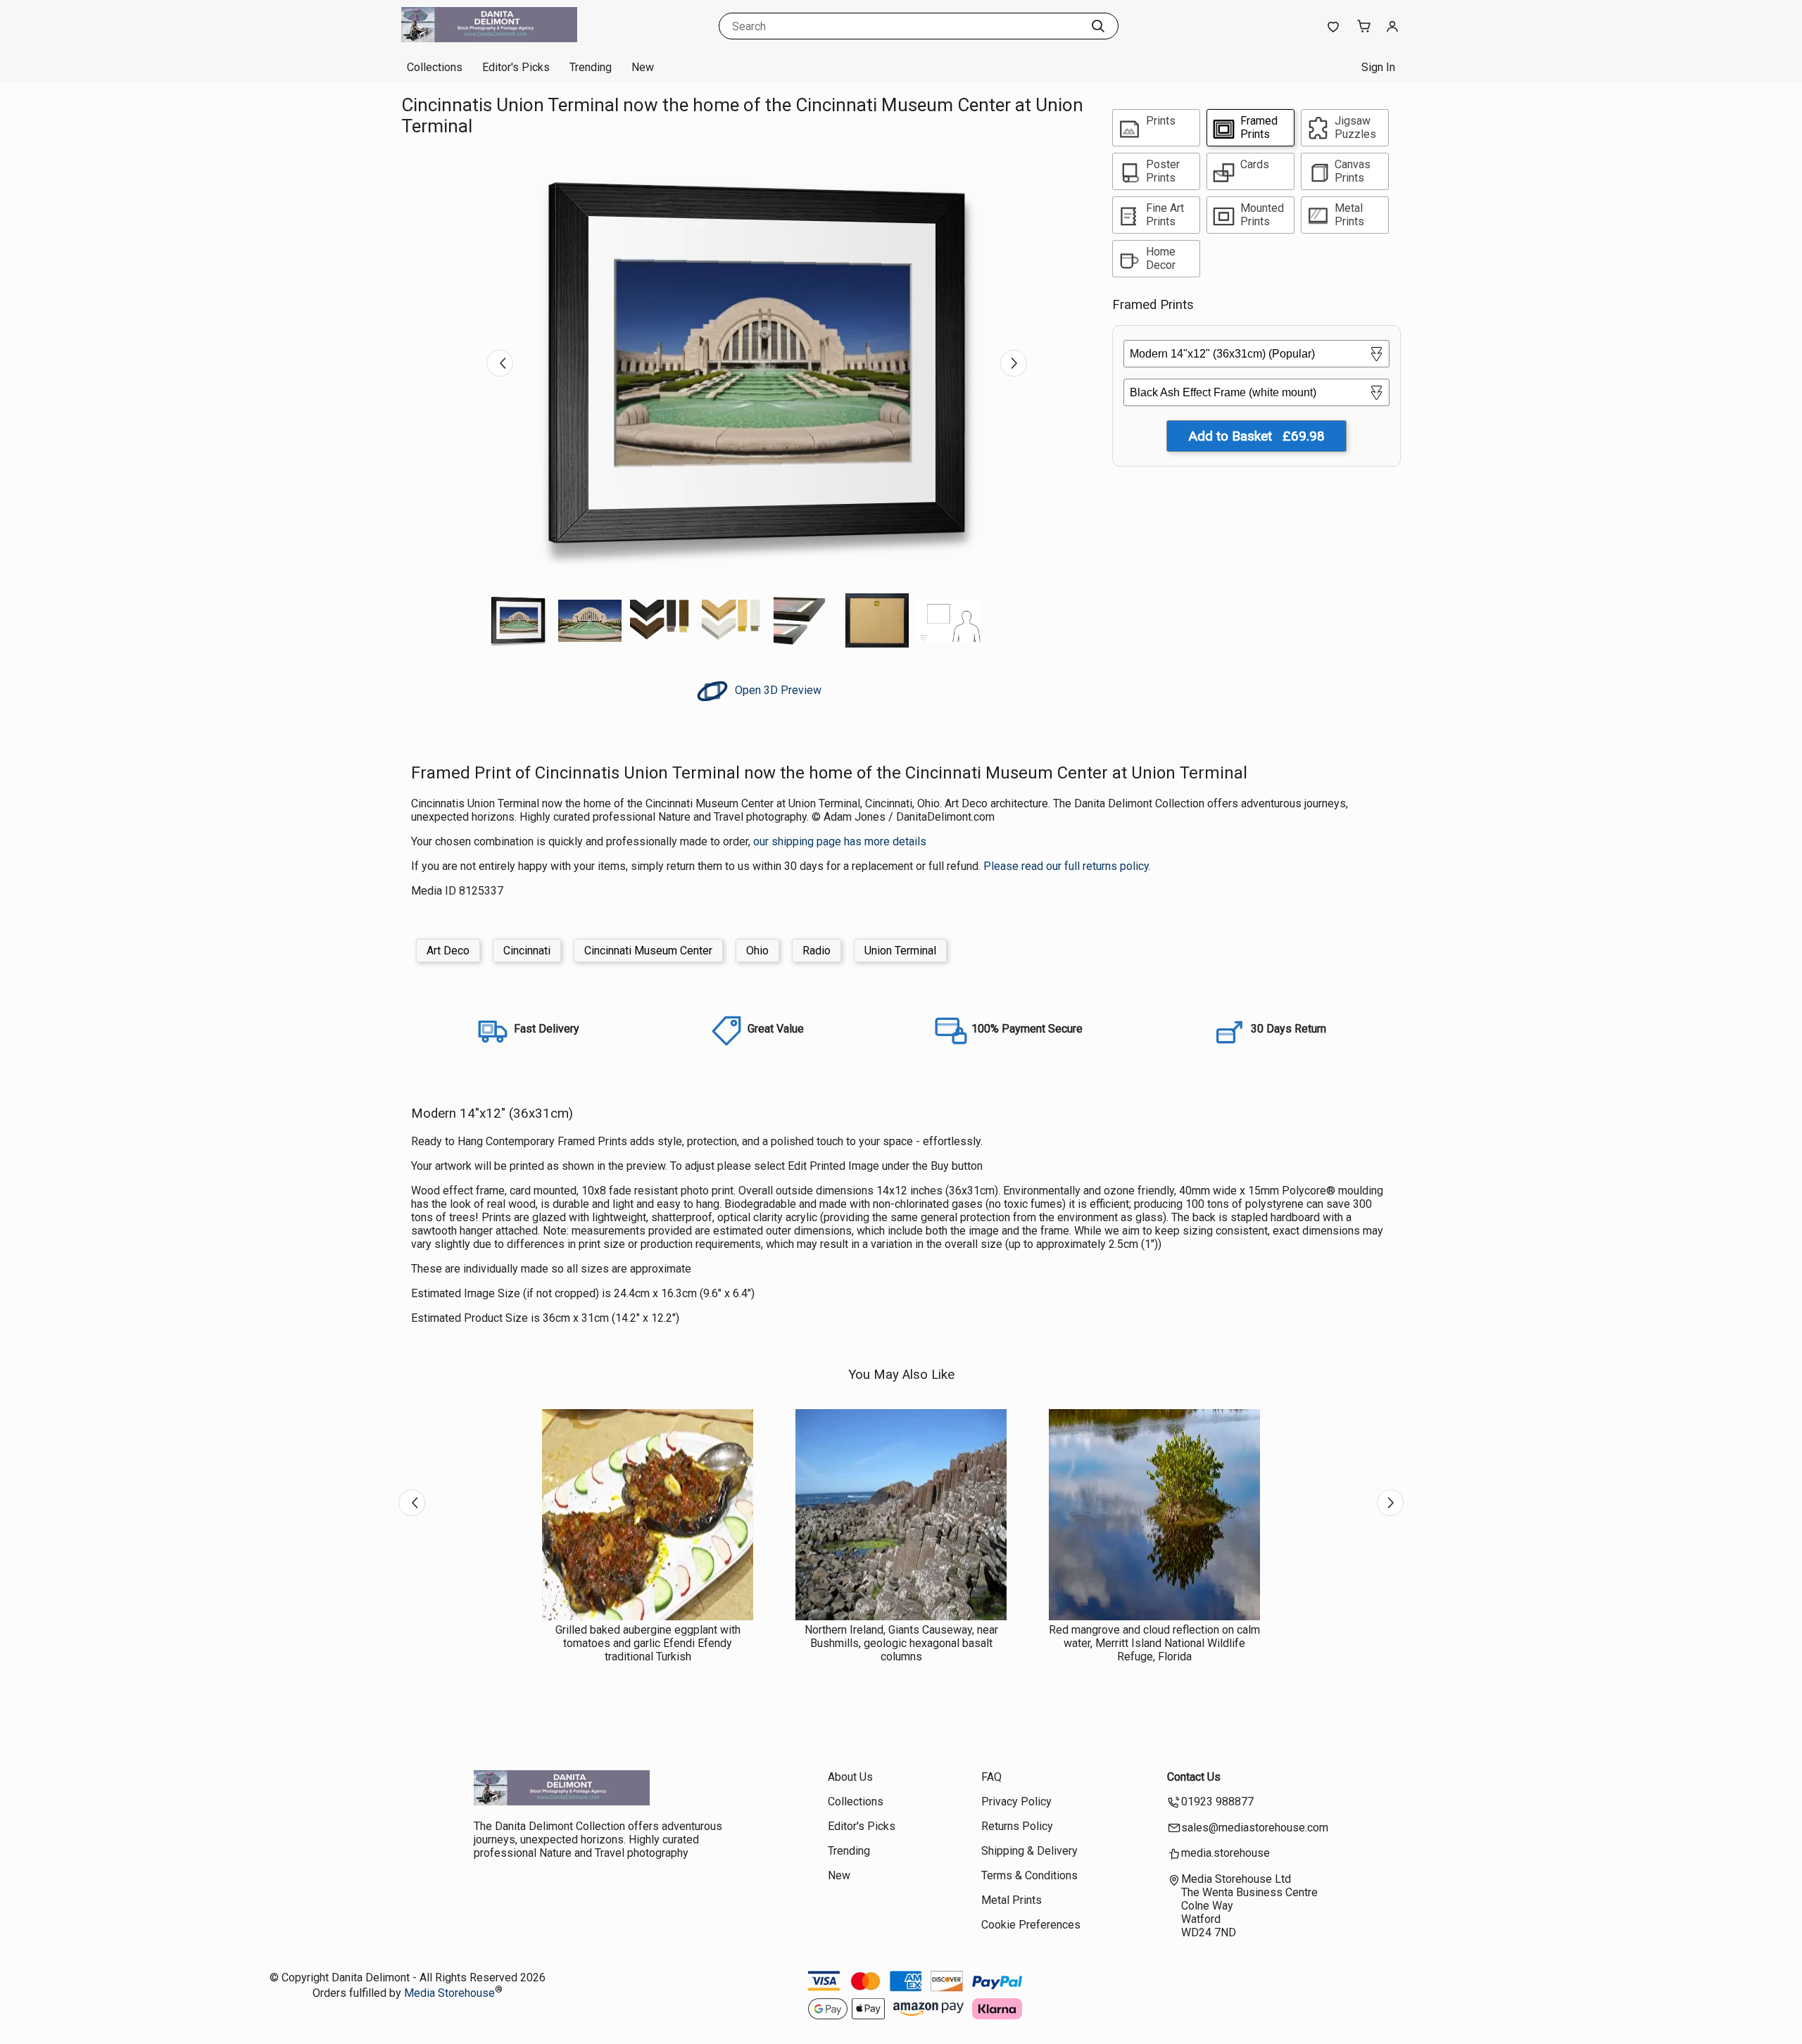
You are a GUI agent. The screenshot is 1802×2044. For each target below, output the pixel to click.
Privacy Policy (1016, 1802)
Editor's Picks (516, 67)
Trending (591, 67)
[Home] (489, 38)
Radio (817, 951)
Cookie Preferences (1031, 1925)
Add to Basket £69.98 (1256, 436)
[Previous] (500, 363)
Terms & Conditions (1029, 1875)
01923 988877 (1217, 1802)
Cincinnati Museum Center (648, 951)
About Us (850, 1777)
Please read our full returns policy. (1067, 866)
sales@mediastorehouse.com (1255, 1828)
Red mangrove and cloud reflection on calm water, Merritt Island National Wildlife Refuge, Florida (1154, 1643)
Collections (435, 67)
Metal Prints (1012, 1900)
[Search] (1098, 26)
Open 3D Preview (777, 690)
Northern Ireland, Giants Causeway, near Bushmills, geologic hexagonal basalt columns (901, 1643)
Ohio (757, 951)
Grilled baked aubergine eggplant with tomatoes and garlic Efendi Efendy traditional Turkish (648, 1643)
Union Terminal (900, 951)
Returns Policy (1017, 1826)
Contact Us (1194, 1777)
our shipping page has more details (840, 841)
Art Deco (448, 951)
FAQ (991, 1777)
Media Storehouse (449, 1993)
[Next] (1014, 363)
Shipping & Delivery (1029, 1851)
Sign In (1378, 67)
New (643, 67)
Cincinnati (527, 951)
